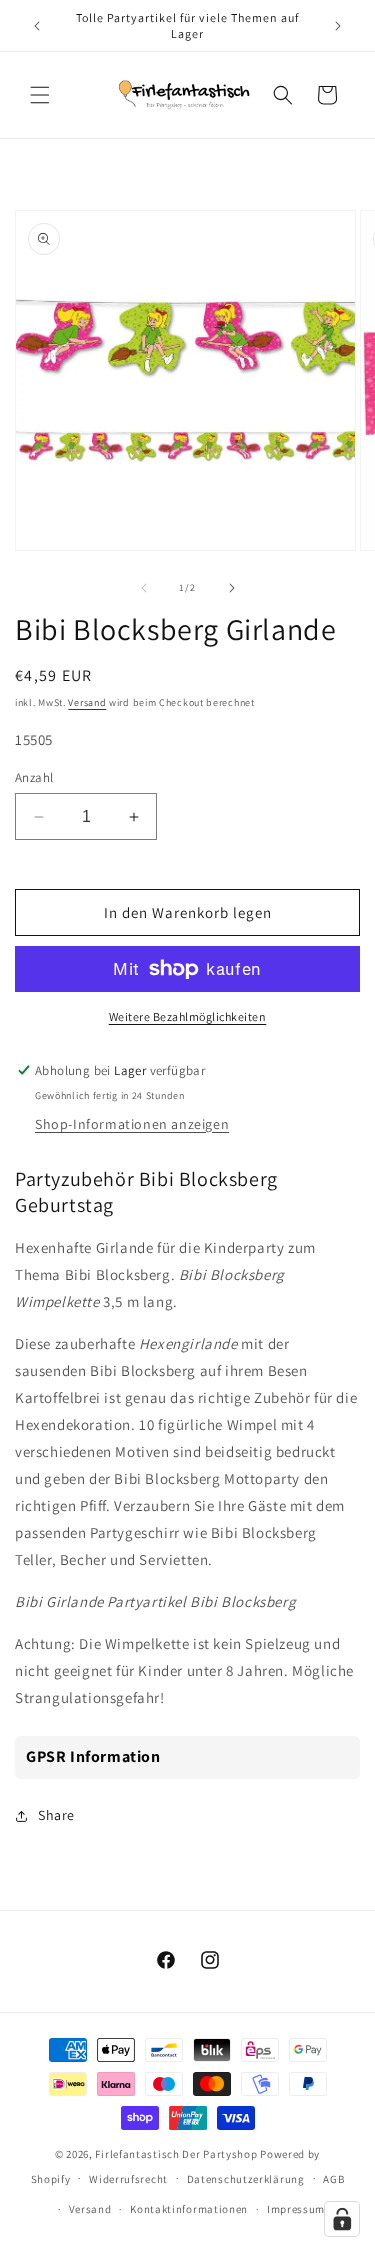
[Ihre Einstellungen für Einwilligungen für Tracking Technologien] (342, 2219)
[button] (40, 95)
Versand (87, 702)
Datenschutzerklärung (246, 2179)
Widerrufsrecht (128, 2179)
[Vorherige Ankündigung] (37, 26)
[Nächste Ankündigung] (338, 26)
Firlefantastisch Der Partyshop (176, 2154)
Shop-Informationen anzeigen (132, 1124)
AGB (333, 2179)
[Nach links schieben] (144, 588)
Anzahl (34, 777)
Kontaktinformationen (189, 2209)
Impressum (296, 2209)
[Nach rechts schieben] (232, 588)
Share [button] (56, 1815)
